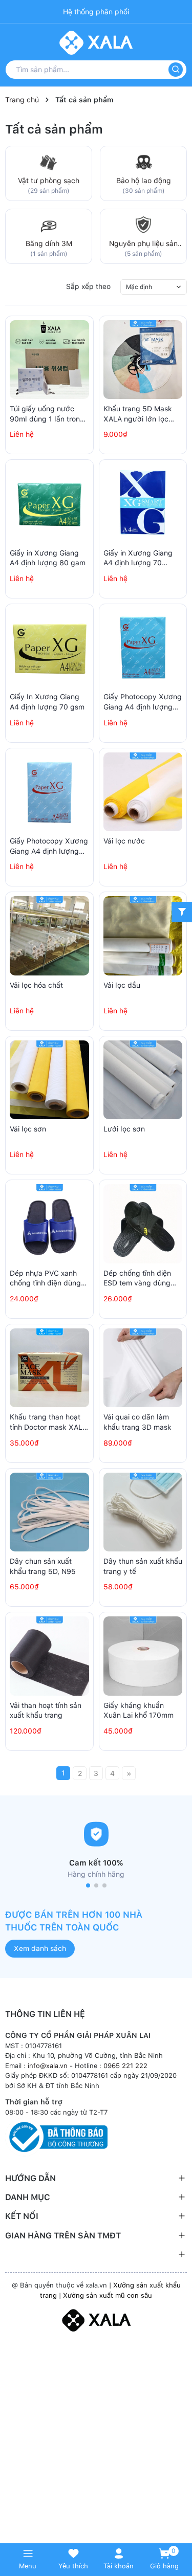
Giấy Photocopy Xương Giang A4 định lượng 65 (143, 702)
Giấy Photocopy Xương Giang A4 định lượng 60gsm (49, 847)
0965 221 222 (125, 2066)
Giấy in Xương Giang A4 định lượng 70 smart (138, 559)
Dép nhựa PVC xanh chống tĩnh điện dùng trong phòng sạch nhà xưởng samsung (47, 1279)
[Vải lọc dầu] (143, 936)
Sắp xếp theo (88, 286)
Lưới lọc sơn (124, 1129)
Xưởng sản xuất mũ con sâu (108, 2295)
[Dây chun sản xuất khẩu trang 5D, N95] (49, 1512)
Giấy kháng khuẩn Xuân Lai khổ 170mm (138, 1711)
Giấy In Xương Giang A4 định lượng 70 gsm (47, 702)
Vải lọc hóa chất (36, 985)
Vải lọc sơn (28, 1129)
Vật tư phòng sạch (49, 181)
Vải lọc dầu (122, 985)
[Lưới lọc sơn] (143, 1080)
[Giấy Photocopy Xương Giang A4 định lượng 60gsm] (49, 792)
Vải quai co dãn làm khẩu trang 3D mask (137, 1422)
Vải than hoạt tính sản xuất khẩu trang (46, 1711)
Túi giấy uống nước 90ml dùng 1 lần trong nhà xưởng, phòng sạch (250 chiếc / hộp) (48, 414)
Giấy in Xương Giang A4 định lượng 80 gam (48, 558)
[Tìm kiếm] (176, 70)
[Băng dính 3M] (49, 224)
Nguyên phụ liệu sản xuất (143, 244)
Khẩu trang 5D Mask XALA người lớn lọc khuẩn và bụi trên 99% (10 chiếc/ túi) (141, 414)
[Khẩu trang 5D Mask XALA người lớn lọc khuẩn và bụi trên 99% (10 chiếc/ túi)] (143, 360)
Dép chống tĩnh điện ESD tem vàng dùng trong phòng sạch (137, 1279)
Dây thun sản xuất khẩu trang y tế (143, 1566)
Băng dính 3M (49, 243)
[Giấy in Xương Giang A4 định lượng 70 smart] (143, 504)
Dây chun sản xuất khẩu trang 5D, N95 (43, 1566)
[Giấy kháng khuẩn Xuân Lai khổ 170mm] (143, 1656)
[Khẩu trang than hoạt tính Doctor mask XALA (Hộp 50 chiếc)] (49, 1368)
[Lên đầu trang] (179, 2526)
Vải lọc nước (124, 841)
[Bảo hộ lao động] (143, 161)
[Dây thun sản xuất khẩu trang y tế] (143, 1512)
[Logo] (96, 2319)
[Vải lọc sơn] (49, 1080)
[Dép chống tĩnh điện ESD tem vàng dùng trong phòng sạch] (143, 1224)
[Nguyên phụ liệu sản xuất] (143, 224)
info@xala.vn (48, 2066)
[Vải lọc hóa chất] (49, 936)
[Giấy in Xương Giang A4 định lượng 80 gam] (49, 504)
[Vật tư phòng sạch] (49, 161)
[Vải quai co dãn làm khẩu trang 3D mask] (143, 1368)
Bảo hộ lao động (144, 181)
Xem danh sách (40, 1948)
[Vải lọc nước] (143, 792)
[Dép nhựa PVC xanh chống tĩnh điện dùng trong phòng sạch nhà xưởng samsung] (49, 1224)
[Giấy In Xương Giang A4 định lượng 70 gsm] (49, 648)
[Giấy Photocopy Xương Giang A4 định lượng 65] (143, 648)
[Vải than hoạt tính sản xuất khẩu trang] (49, 1656)
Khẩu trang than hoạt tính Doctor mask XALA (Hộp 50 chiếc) (48, 1423)
